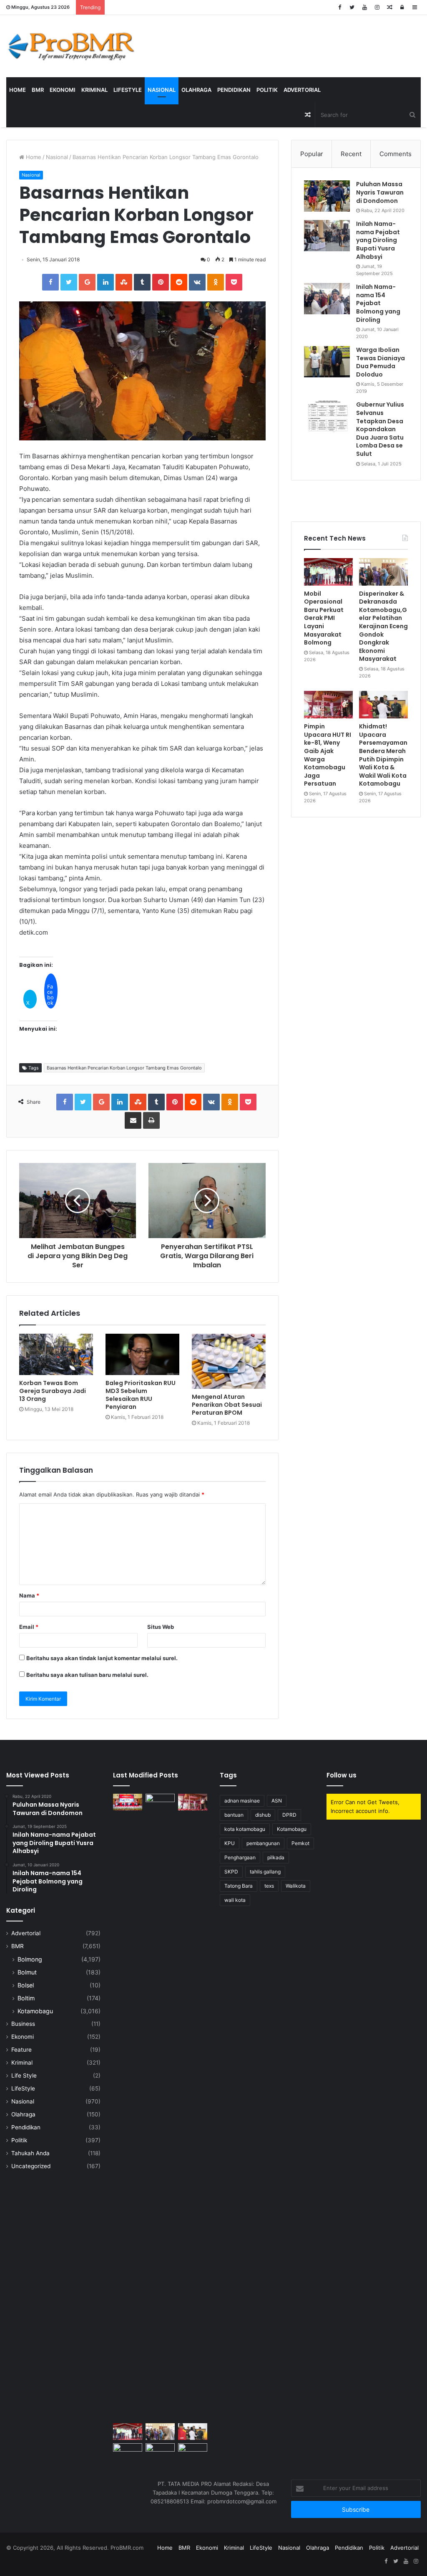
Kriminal (94, 90)
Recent (351, 154)
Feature (21, 2050)
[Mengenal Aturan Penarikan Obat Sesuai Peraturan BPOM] (229, 1361)
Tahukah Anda (30, 2153)
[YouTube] (364, 7)
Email (29, 1627)
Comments (396, 154)
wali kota (235, 1900)
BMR (38, 90)
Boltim (26, 1998)
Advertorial (302, 90)
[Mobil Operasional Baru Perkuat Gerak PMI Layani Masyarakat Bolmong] (328, 572)
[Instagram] (377, 7)
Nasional (162, 90)
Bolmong (30, 1959)
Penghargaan (240, 1857)
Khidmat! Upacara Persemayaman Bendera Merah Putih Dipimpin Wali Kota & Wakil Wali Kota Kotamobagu (383, 755)
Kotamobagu (35, 2011)
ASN (277, 1801)
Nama (29, 1595)
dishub (263, 1815)
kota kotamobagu (245, 1829)
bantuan (234, 1815)
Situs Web (161, 1627)
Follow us (342, 1775)
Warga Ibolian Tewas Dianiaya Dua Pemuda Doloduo (381, 362)
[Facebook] (339, 7)
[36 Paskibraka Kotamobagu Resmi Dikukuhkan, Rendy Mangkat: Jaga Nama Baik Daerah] (160, 2451)
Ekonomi (63, 90)
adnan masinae (242, 1801)
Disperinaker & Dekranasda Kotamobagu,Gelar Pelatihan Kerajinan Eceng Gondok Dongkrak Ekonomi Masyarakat (383, 626)
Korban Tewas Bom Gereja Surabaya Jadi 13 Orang (53, 1391)
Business (23, 2024)
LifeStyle (128, 90)
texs (269, 1886)
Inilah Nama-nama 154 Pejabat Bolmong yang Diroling (378, 303)
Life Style (24, 2075)
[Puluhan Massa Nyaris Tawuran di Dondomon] (327, 196)
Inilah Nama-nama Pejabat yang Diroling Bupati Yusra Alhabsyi (378, 240)
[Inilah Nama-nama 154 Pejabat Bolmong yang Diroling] (327, 299)
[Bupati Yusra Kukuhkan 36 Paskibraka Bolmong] (128, 2451)
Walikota (296, 1886)
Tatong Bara (239, 1886)
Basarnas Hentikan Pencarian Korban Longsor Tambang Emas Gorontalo (124, 1068)
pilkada (276, 1857)
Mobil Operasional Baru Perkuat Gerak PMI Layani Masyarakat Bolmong (324, 618)
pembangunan (263, 1843)
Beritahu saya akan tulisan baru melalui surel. (87, 1675)
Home (18, 90)
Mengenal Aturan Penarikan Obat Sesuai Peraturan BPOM (227, 1405)
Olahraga (196, 90)
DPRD (289, 1815)
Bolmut (27, 1972)
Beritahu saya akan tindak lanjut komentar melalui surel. (102, 1658)
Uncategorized (31, 2166)
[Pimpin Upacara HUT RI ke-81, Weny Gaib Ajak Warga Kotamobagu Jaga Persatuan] (328, 705)
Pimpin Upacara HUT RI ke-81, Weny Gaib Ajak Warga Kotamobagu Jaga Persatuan (328, 755)
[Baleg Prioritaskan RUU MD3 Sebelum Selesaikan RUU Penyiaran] (142, 1355)
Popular (312, 154)
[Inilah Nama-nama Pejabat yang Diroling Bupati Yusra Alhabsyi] (327, 236)
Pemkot (300, 1843)
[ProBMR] (71, 46)
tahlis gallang (265, 1872)
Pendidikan (234, 90)
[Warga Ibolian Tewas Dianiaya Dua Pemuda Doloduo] (327, 362)
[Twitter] (352, 7)
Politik (267, 90)
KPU (230, 1843)
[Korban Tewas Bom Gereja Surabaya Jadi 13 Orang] (56, 1355)
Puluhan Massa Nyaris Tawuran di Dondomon (380, 192)
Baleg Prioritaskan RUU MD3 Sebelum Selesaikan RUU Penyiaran (141, 1395)
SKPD (231, 1872)
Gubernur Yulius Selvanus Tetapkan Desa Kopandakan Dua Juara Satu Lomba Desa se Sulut (380, 429)
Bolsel (26, 1985)
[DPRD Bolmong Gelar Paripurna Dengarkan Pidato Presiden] (128, 1802)
